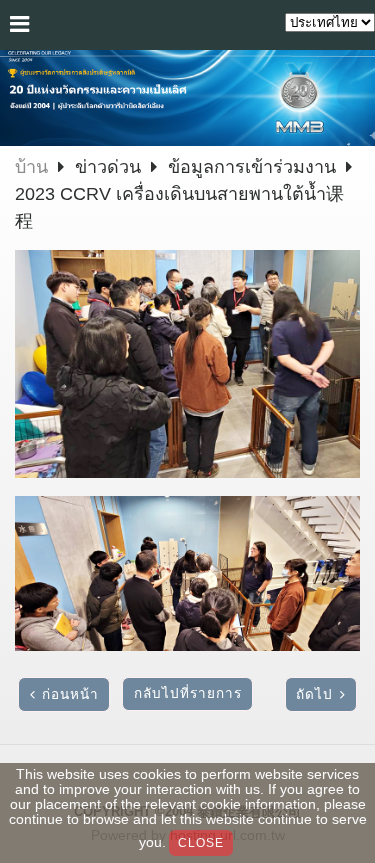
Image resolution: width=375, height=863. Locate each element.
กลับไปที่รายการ (188, 693)
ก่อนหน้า (70, 694)
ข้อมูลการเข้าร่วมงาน (252, 167)
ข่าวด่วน (110, 167)
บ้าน (31, 167)
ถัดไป (314, 694)
